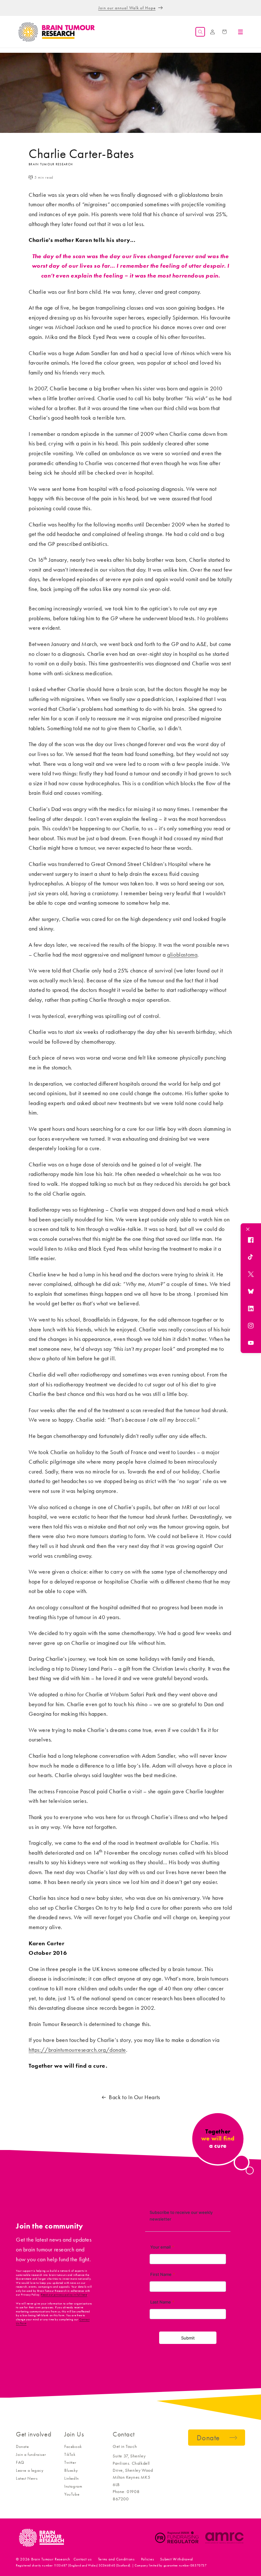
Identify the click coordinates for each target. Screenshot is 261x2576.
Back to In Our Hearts (134, 2097)
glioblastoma (182, 955)
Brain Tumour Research (51, 2559)
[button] (200, 32)
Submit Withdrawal (177, 2559)
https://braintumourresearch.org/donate (77, 2050)
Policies (148, 2559)
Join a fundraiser (31, 2454)
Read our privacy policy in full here (64, 2295)
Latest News (27, 2478)
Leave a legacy (30, 2470)
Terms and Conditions (116, 2559)
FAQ (20, 2462)
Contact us (83, 2559)
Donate (22, 2446)
